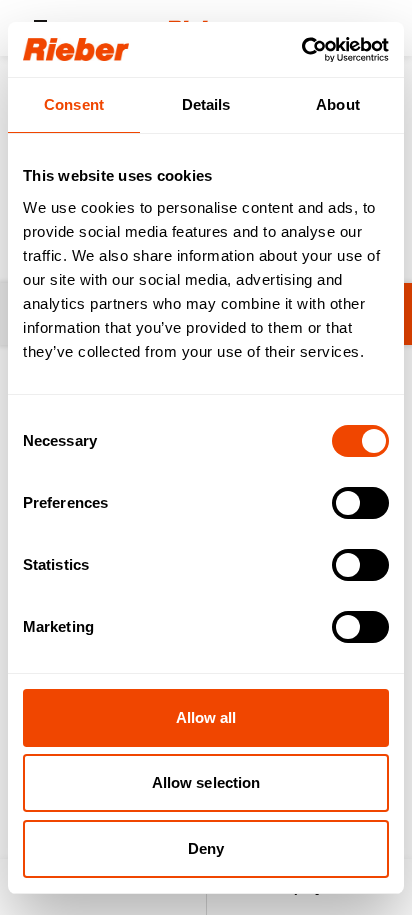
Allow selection (206, 782)
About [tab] (338, 104)
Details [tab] (206, 104)
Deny (206, 848)
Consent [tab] (74, 104)
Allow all (206, 717)
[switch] (360, 503)
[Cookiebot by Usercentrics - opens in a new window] (301, 50)
